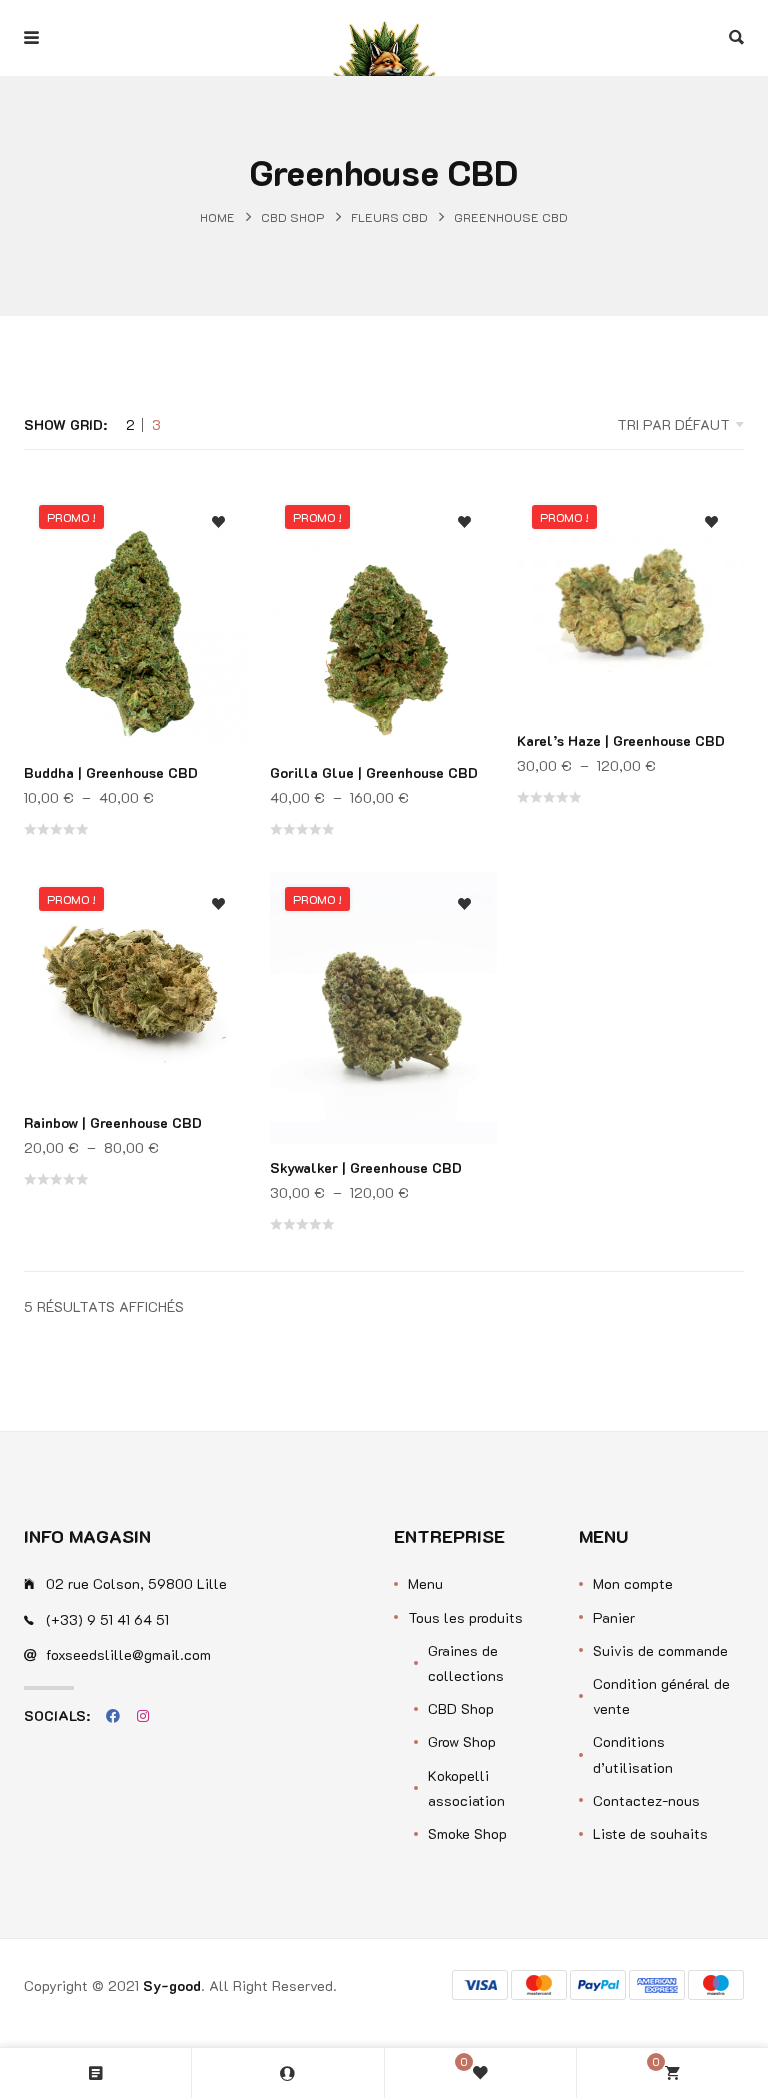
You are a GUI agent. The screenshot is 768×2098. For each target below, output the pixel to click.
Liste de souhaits (650, 1833)
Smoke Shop (467, 1833)
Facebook (113, 1716)
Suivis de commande (660, 1650)
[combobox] (614, 425)
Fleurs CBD (389, 217)
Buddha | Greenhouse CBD (111, 772)
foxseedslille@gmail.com (128, 1654)
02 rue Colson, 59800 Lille (136, 1583)
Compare (218, 577)
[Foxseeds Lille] (384, 38)
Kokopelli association (466, 1788)
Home (217, 217)
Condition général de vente (661, 1696)
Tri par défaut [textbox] (673, 424)
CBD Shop (293, 217)
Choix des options (218, 617)
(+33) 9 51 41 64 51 (107, 1619)
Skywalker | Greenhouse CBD (366, 1167)
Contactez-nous (646, 1800)
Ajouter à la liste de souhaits (218, 522)
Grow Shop (462, 1741)
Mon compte (633, 1583)
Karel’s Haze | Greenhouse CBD (621, 740)
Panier (614, 1617)
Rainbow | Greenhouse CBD (113, 1122)
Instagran (143, 1716)
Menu (425, 1583)
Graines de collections (466, 1663)
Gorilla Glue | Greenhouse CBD (374, 772)
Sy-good (172, 1985)
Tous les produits (465, 1617)
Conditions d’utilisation (633, 1754)
